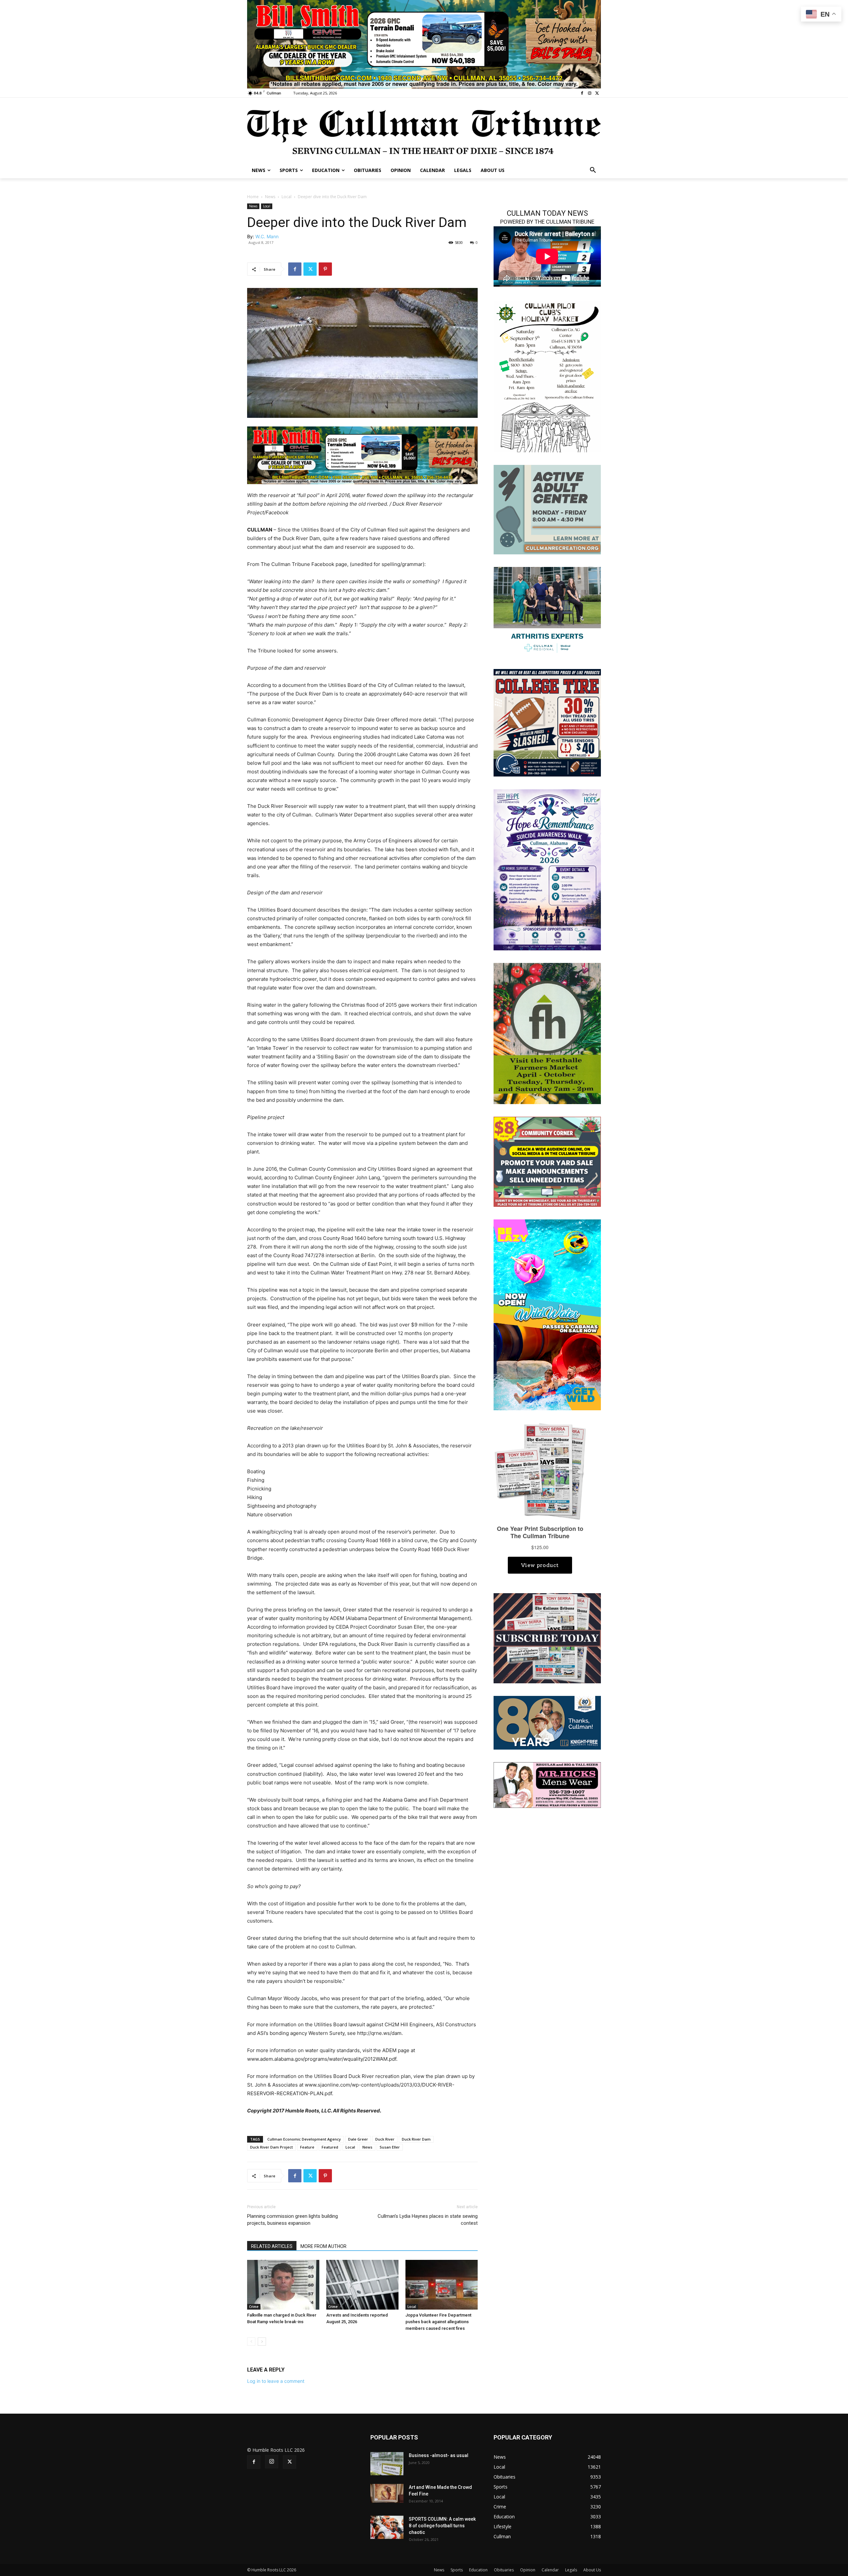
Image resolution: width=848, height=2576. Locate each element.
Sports (457, 2570)
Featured (330, 2147)
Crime (254, 2307)
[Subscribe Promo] (547, 1637)
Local (287, 197)
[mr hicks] (547, 1784)
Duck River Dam (416, 2139)
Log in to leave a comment (276, 2381)
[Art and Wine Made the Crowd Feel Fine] (387, 2493)
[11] (424, 44)
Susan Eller (390, 2147)
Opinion (528, 2570)
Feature (307, 2147)
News (270, 197)
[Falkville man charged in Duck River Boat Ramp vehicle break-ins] (283, 2285)
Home (253, 197)
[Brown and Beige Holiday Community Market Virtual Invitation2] (547, 376)
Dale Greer (358, 2139)
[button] (593, 170)
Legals (571, 2570)
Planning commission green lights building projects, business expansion (292, 2220)
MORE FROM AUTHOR (323, 2246)
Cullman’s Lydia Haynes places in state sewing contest (428, 2220)
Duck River (385, 2139)
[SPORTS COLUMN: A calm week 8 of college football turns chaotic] (387, 2527)
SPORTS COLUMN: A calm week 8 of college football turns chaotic (442, 2526)
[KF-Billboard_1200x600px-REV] (547, 1722)
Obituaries (504, 2570)
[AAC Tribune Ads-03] (547, 509)
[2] (547, 611)
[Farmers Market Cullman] (547, 1033)
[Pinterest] (325, 269)
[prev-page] (251, 2342)
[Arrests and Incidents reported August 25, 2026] (362, 2285)
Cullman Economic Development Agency (304, 2139)
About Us (592, 2570)
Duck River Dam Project (271, 2147)
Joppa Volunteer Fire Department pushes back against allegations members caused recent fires (438, 2322)
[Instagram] (589, 93)
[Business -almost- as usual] (387, 2464)
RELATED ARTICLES (272, 2246)
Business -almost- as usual (439, 2455)
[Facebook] (582, 93)
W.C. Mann (267, 236)
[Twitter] (597, 93)
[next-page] (262, 2342)
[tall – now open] (547, 1314)
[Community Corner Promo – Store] (547, 1161)
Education (478, 2570)
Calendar (550, 2570)
